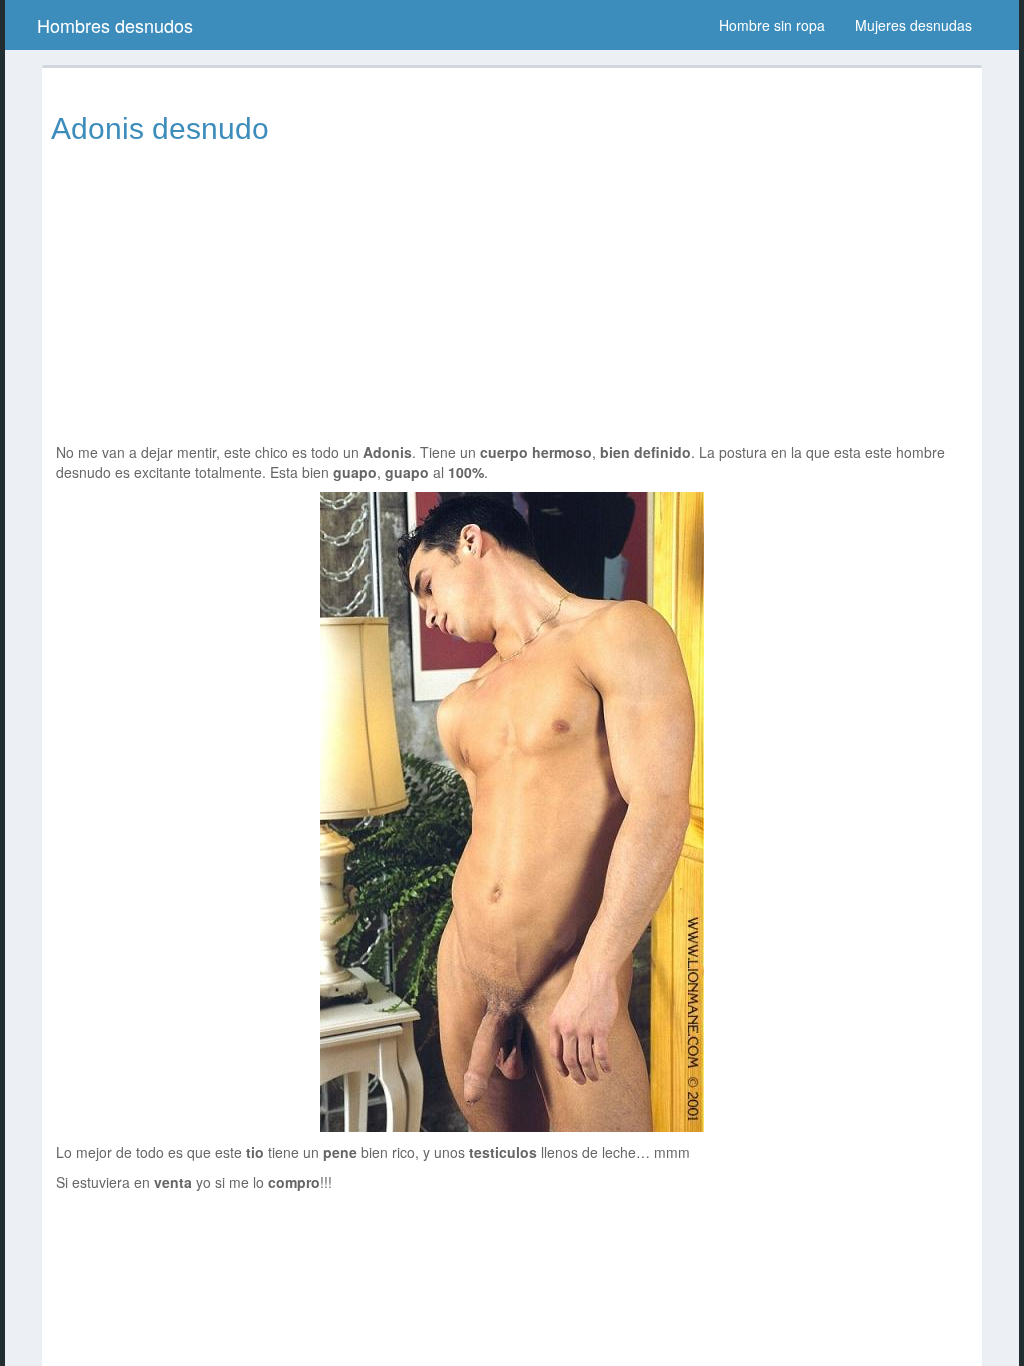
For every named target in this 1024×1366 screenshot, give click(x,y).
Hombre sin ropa (772, 25)
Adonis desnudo (160, 128)
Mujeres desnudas (913, 25)
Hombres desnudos (115, 25)
